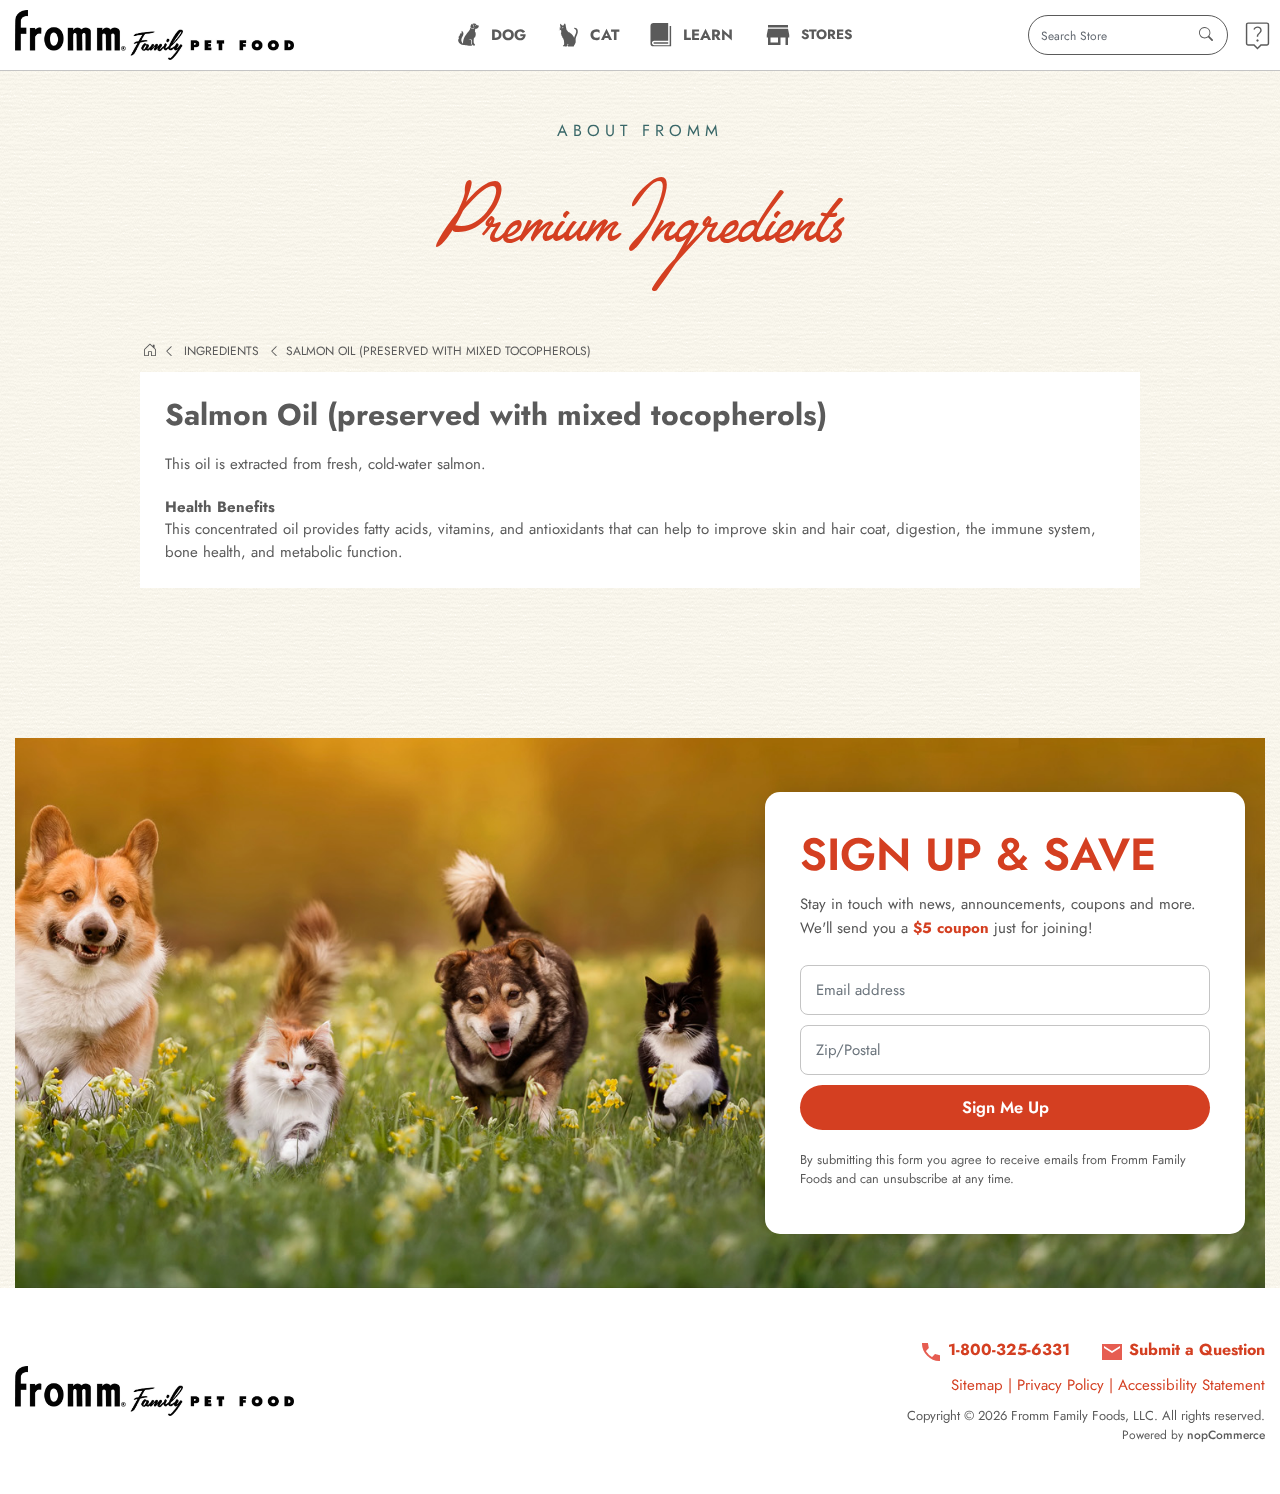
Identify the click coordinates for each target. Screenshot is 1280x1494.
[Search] (1206, 35)
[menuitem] (491, 35)
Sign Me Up (1005, 1107)
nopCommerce (1226, 1435)
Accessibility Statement (1191, 1385)
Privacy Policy (1060, 1385)
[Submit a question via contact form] (1257, 35)
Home (150, 350)
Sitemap (977, 1385)
